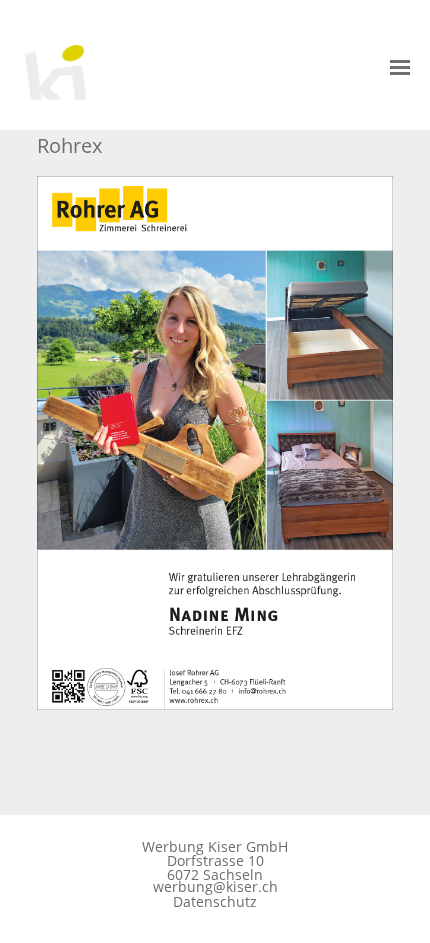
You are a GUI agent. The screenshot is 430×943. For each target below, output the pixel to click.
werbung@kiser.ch (215, 887)
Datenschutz (215, 901)
